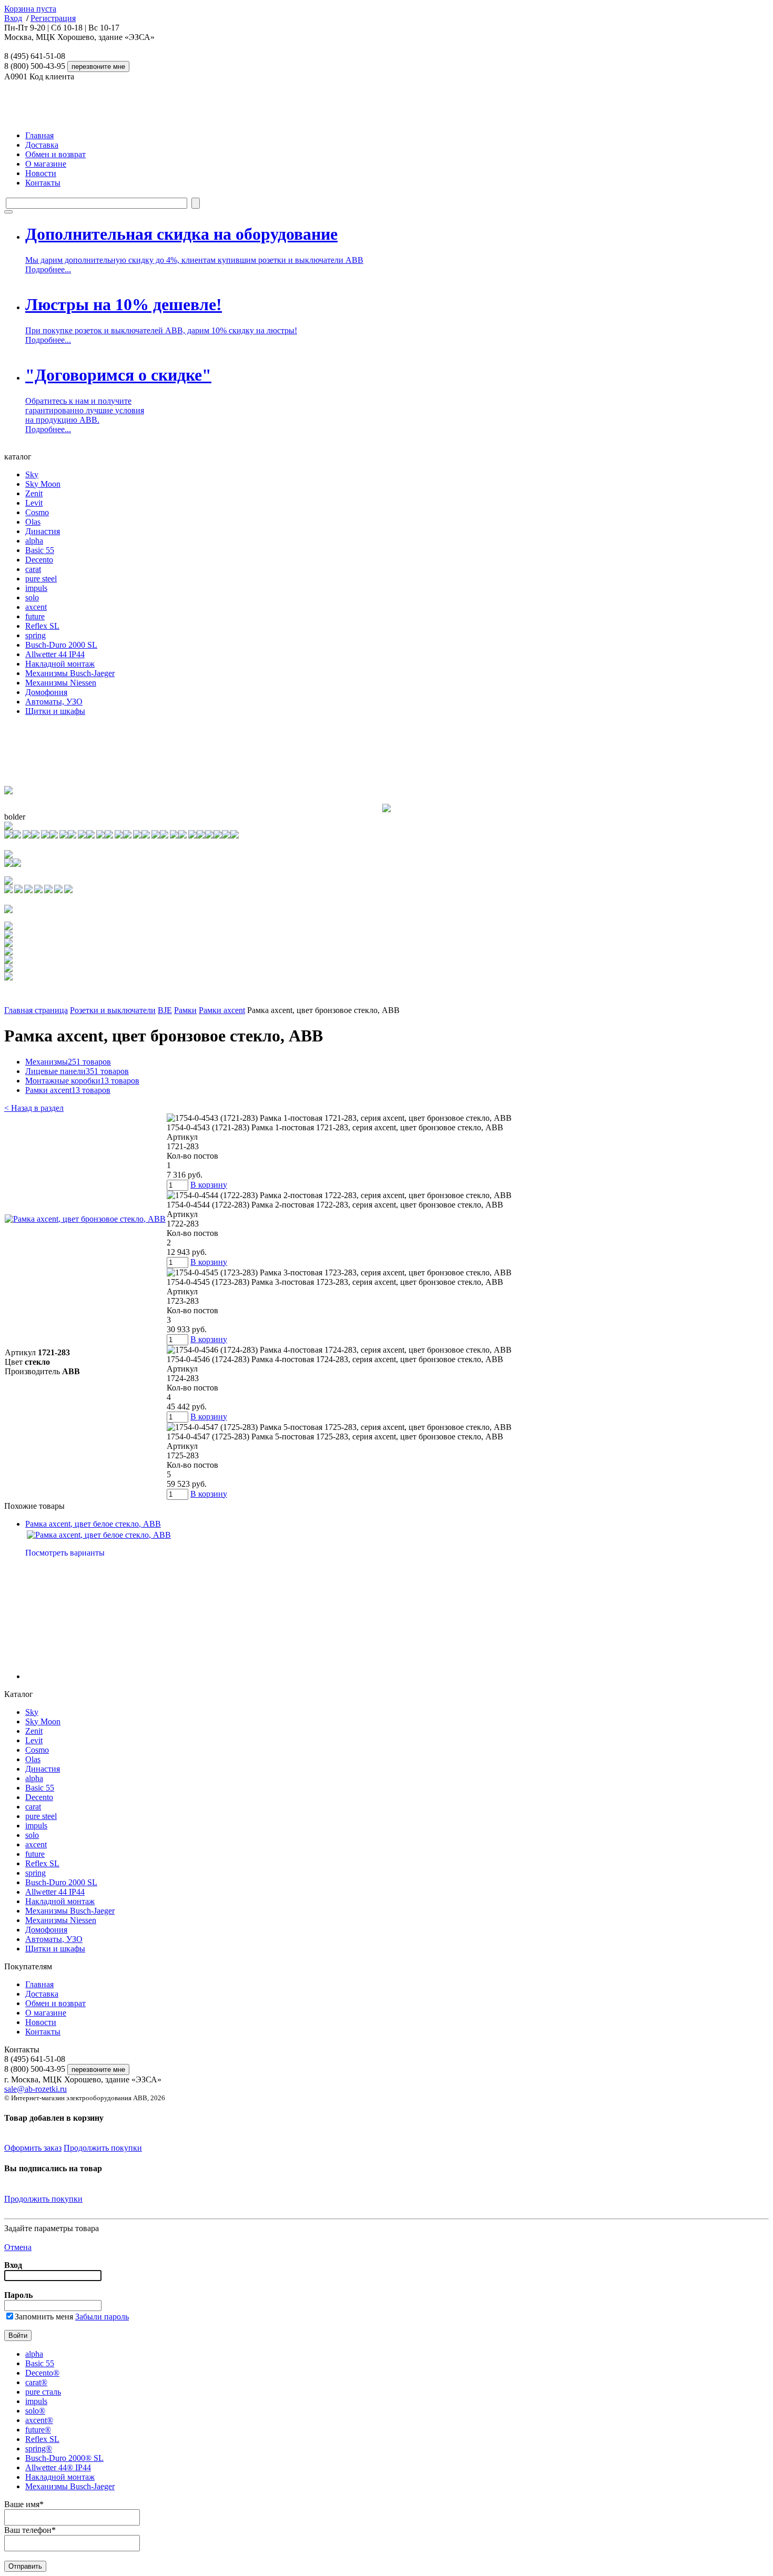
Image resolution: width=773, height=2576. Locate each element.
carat (33, 569)
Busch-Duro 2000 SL (61, 645)
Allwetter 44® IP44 (58, 2467)
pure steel (41, 579)
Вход (13, 18)
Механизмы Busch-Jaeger (70, 673)
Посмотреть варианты (65, 1553)
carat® (36, 2382)
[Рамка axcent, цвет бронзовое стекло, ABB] (85, 1219)
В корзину (209, 1185)
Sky (32, 474)
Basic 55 (40, 550)
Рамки (185, 1010)
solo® (35, 2411)
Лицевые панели (77, 1071)
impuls (36, 588)
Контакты (43, 183)
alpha (34, 541)
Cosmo (37, 512)
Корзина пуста (30, 9)
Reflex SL (42, 626)
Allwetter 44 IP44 (55, 654)
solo (32, 597)
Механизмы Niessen (61, 683)
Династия (43, 531)
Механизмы (68, 1062)
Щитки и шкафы (55, 711)
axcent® (39, 2420)
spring (35, 635)
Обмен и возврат (55, 154)
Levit (34, 503)
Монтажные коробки (82, 1081)
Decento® (42, 2373)
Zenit (34, 493)
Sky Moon (43, 484)
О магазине (46, 164)
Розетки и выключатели (113, 1010)
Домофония (46, 692)
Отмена (18, 2247)
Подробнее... (48, 269)
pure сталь (43, 2392)
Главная (39, 135)
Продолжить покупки (103, 2148)
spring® (39, 2449)
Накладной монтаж (60, 664)
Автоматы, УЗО (54, 702)
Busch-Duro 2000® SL (64, 2458)
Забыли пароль (102, 2317)
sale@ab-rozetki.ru (35, 2089)
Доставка (42, 145)
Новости (41, 173)
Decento (39, 560)
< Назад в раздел (34, 1108)
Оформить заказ (33, 2148)
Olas (33, 522)
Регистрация (53, 18)
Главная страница (36, 1010)
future (35, 616)
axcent (36, 607)
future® (38, 2430)
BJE (165, 1010)
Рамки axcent (222, 1010)
